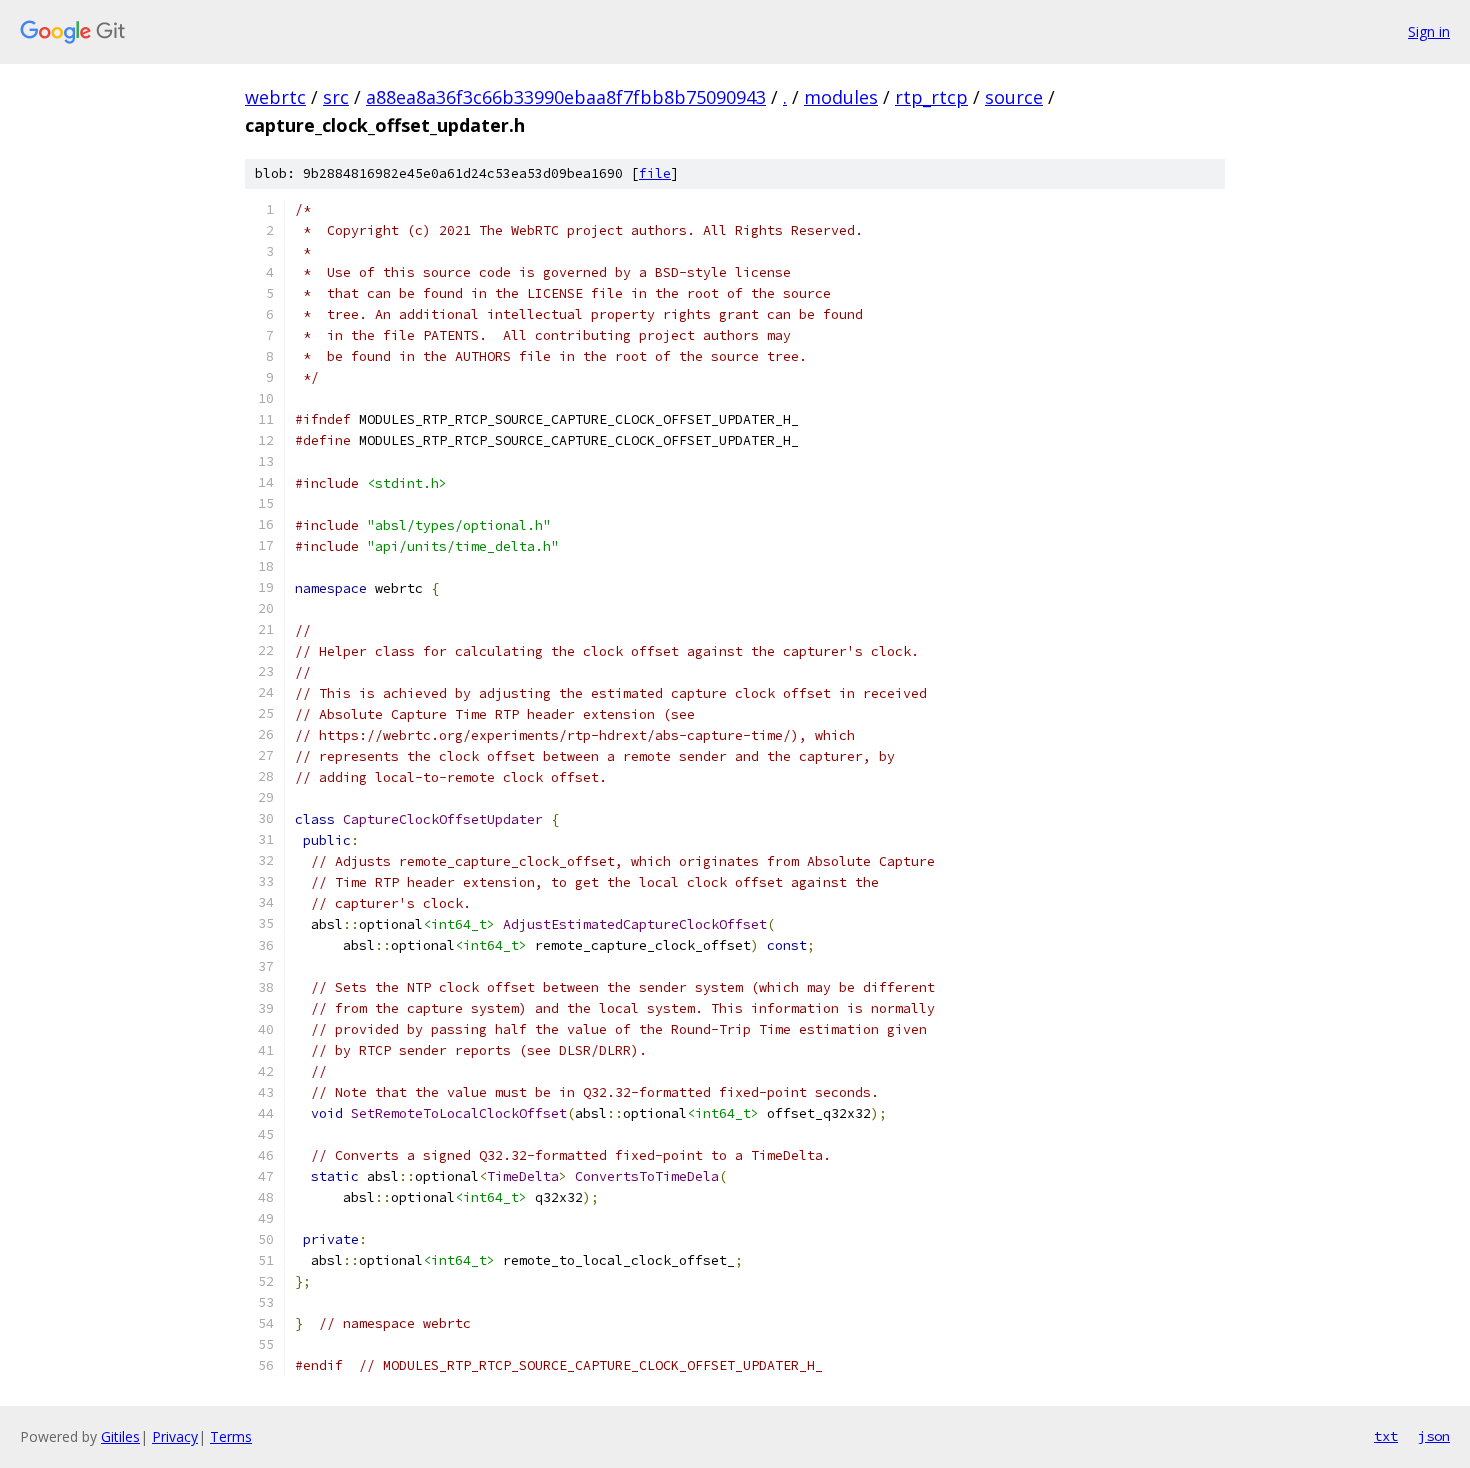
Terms (231, 1436)
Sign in (1429, 31)
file (655, 173)
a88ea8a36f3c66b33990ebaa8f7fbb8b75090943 (566, 97)
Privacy (175, 1436)
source (1014, 97)
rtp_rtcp (931, 97)
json (1434, 1436)
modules (841, 97)
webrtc (275, 97)
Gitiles (120, 1436)
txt (1386, 1436)
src (336, 97)
